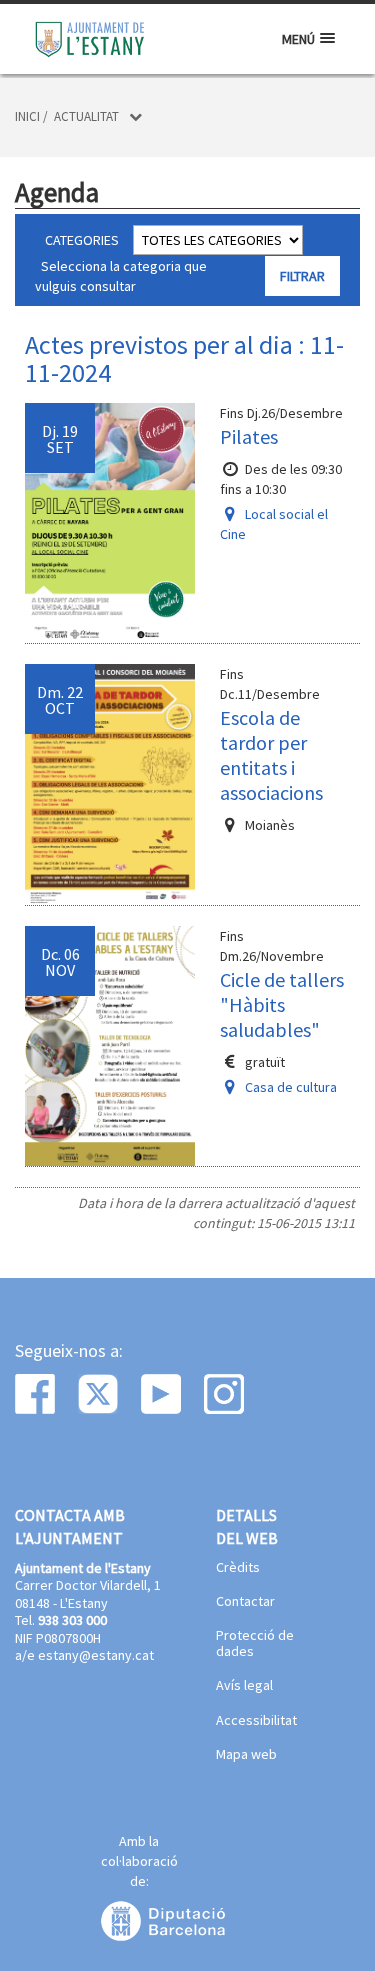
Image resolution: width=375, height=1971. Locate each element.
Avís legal (244, 1686)
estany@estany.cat (96, 1655)
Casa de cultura (291, 1087)
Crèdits (238, 1568)
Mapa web (246, 1755)
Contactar (245, 1602)
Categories (82, 240)
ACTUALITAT (86, 116)
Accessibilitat (256, 1721)
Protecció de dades (255, 1643)
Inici (27, 116)
